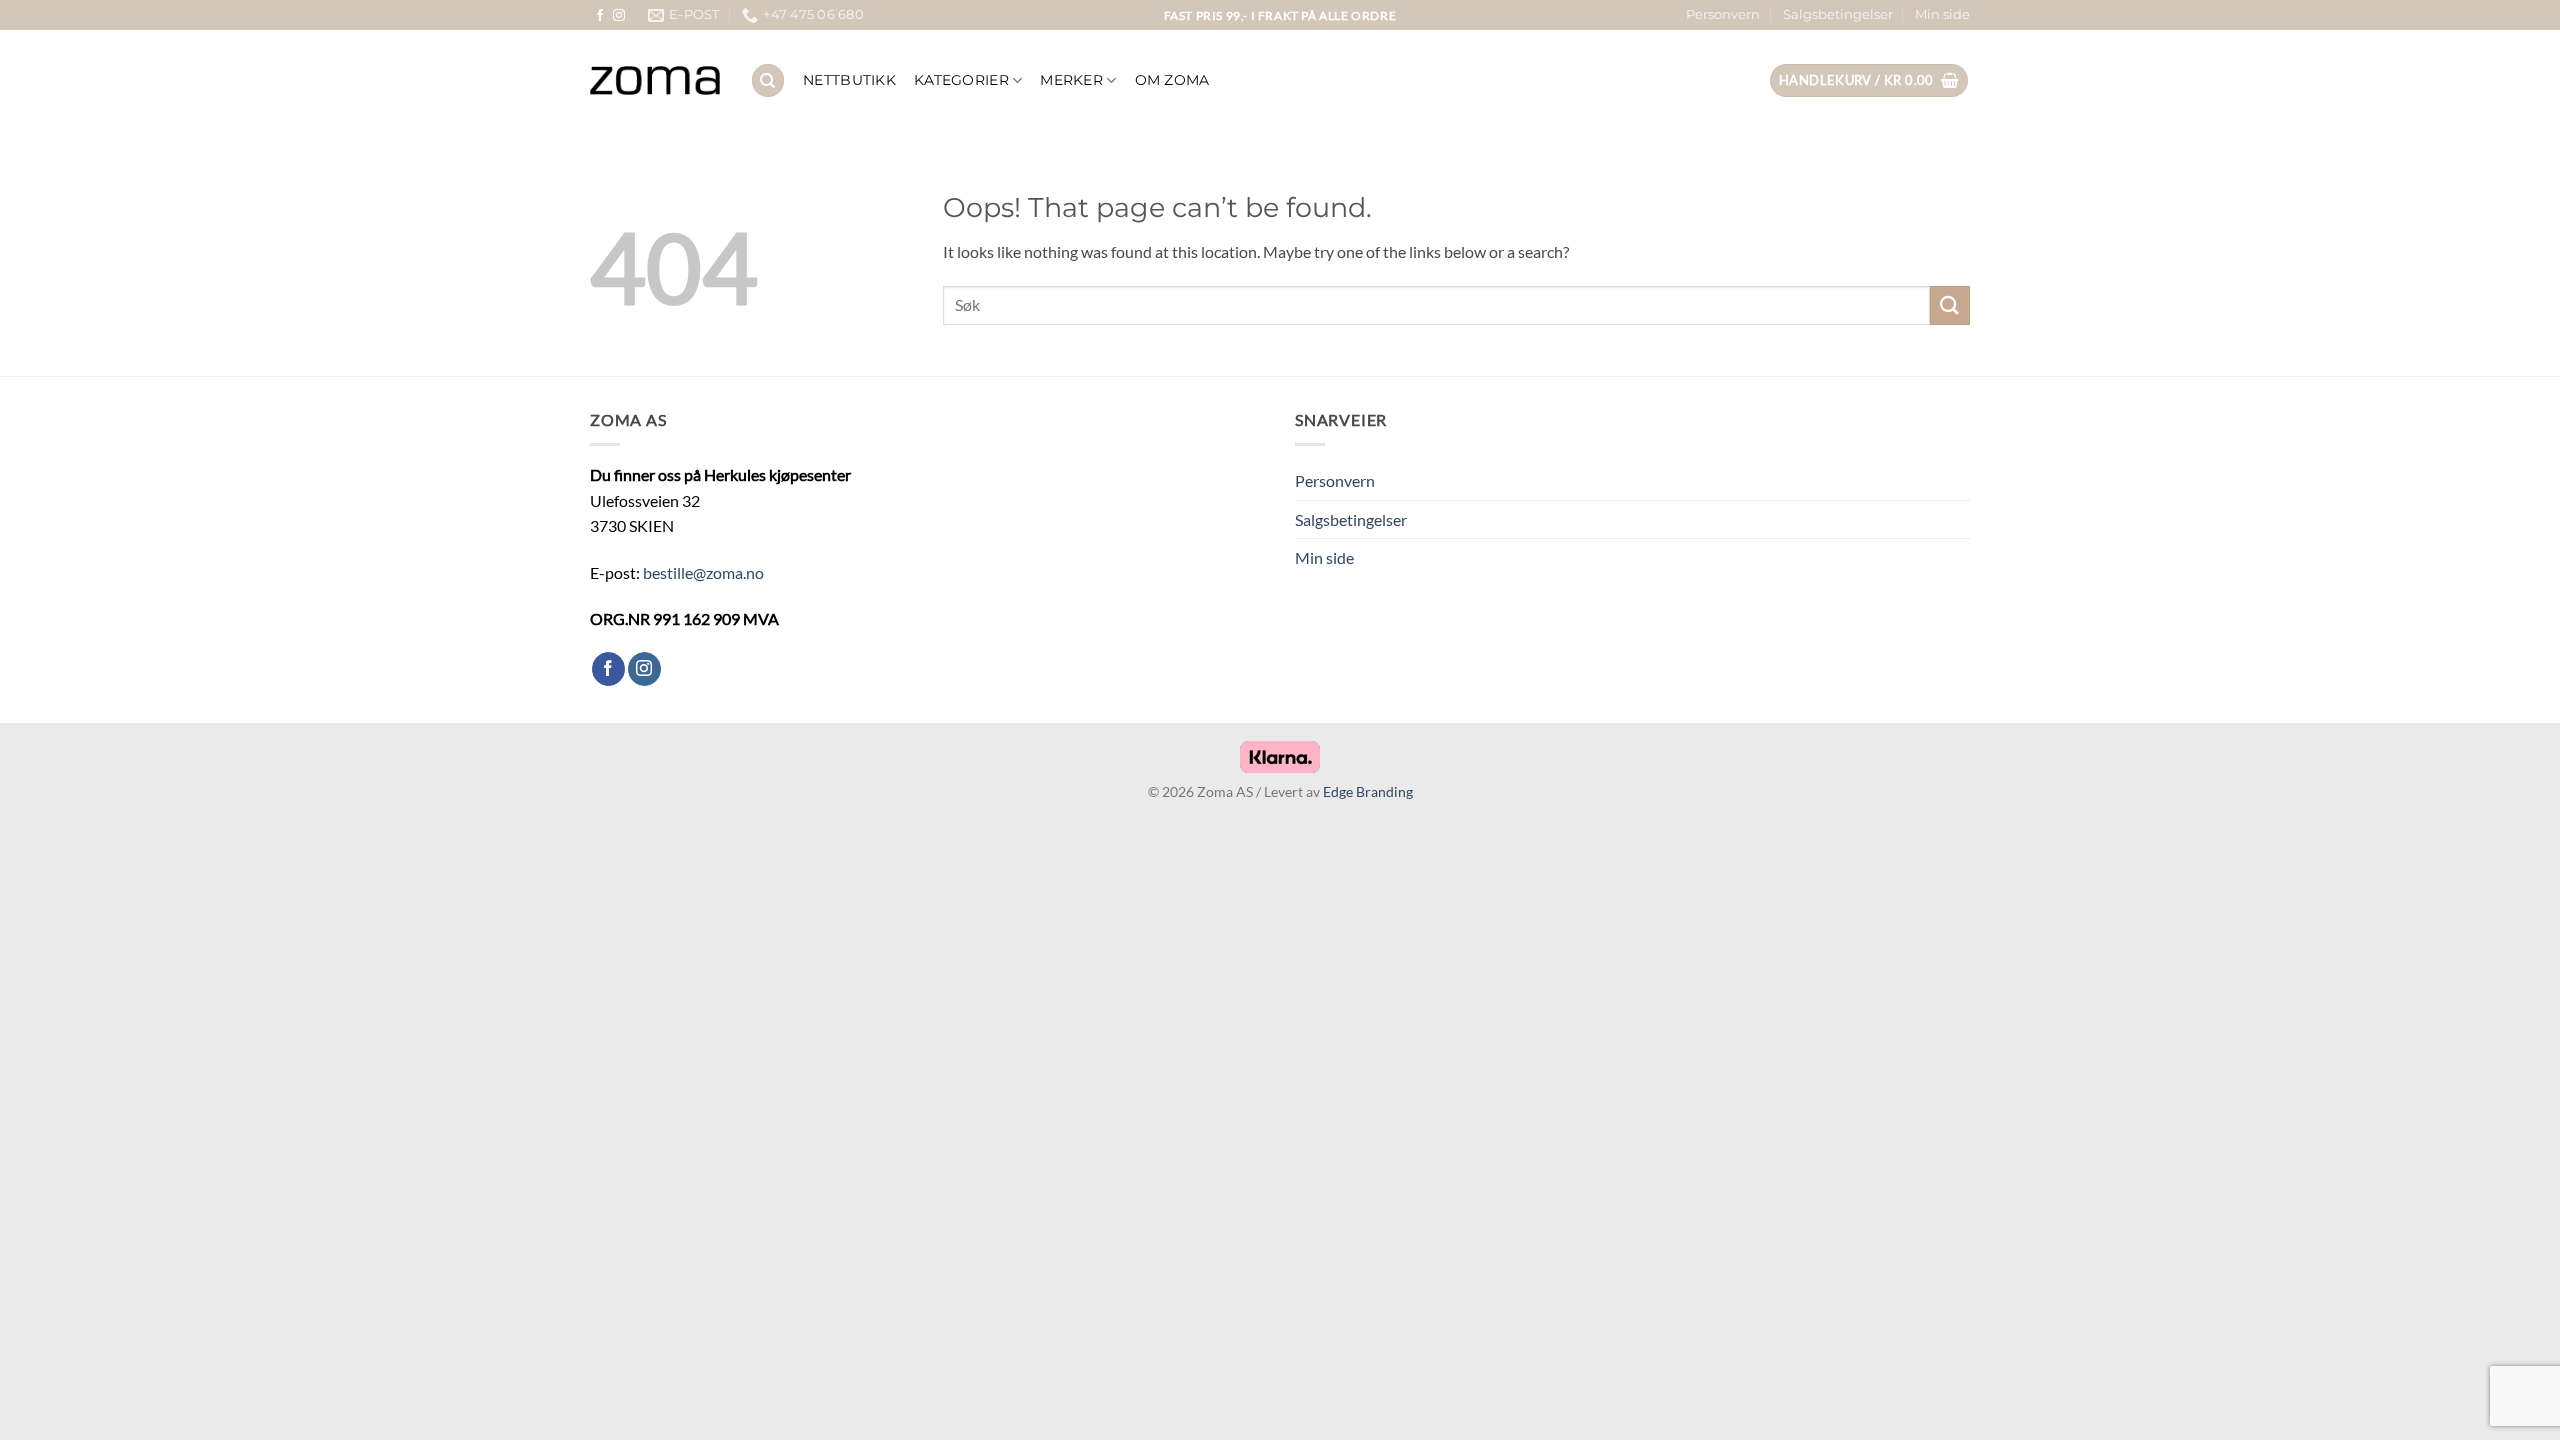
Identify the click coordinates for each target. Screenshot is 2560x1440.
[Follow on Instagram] (619, 16)
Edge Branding (1368, 791)
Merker (1071, 80)
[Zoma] (655, 81)
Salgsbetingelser (1838, 14)
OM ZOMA (1172, 80)
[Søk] (768, 80)
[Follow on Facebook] (600, 16)
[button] (1869, 80)
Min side (1942, 14)
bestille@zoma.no (703, 572)
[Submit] (1950, 305)
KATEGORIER (961, 80)
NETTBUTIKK (849, 80)
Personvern (1723, 14)
